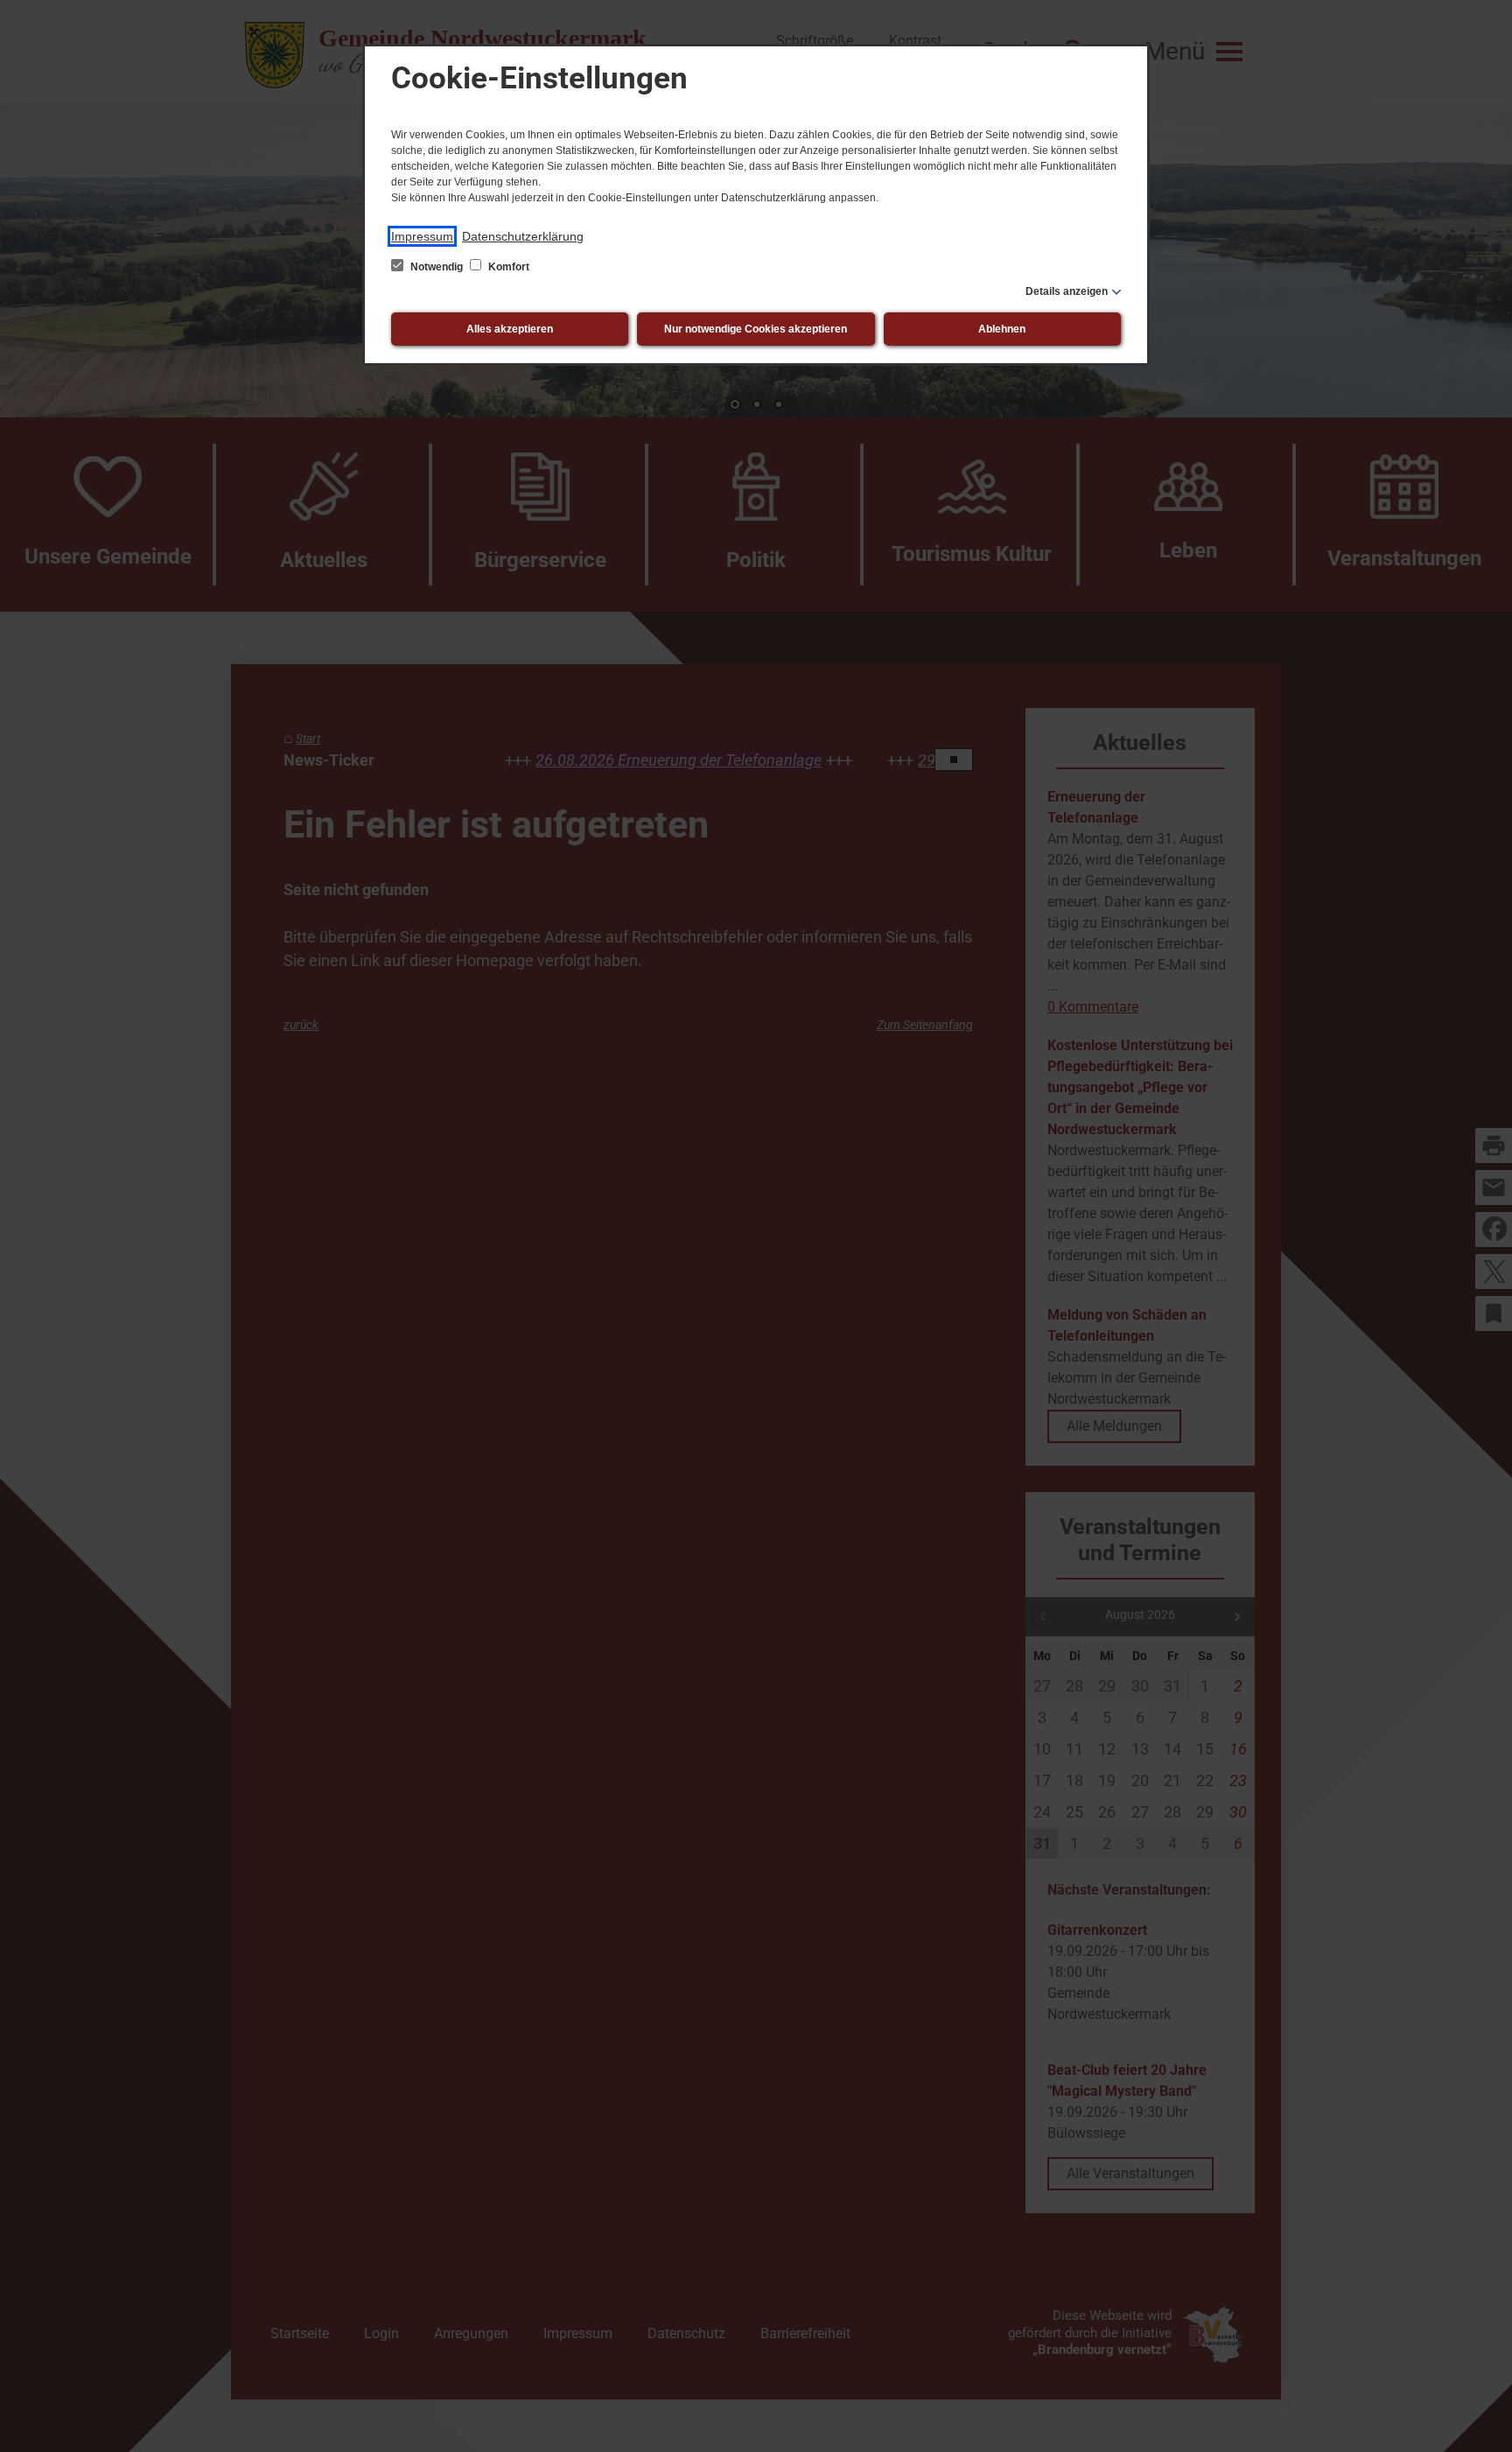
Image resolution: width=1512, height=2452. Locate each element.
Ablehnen (1002, 329)
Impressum (422, 236)
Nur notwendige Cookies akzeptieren (756, 329)
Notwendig (437, 267)
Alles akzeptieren (510, 329)
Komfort (507, 267)
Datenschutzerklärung (523, 236)
